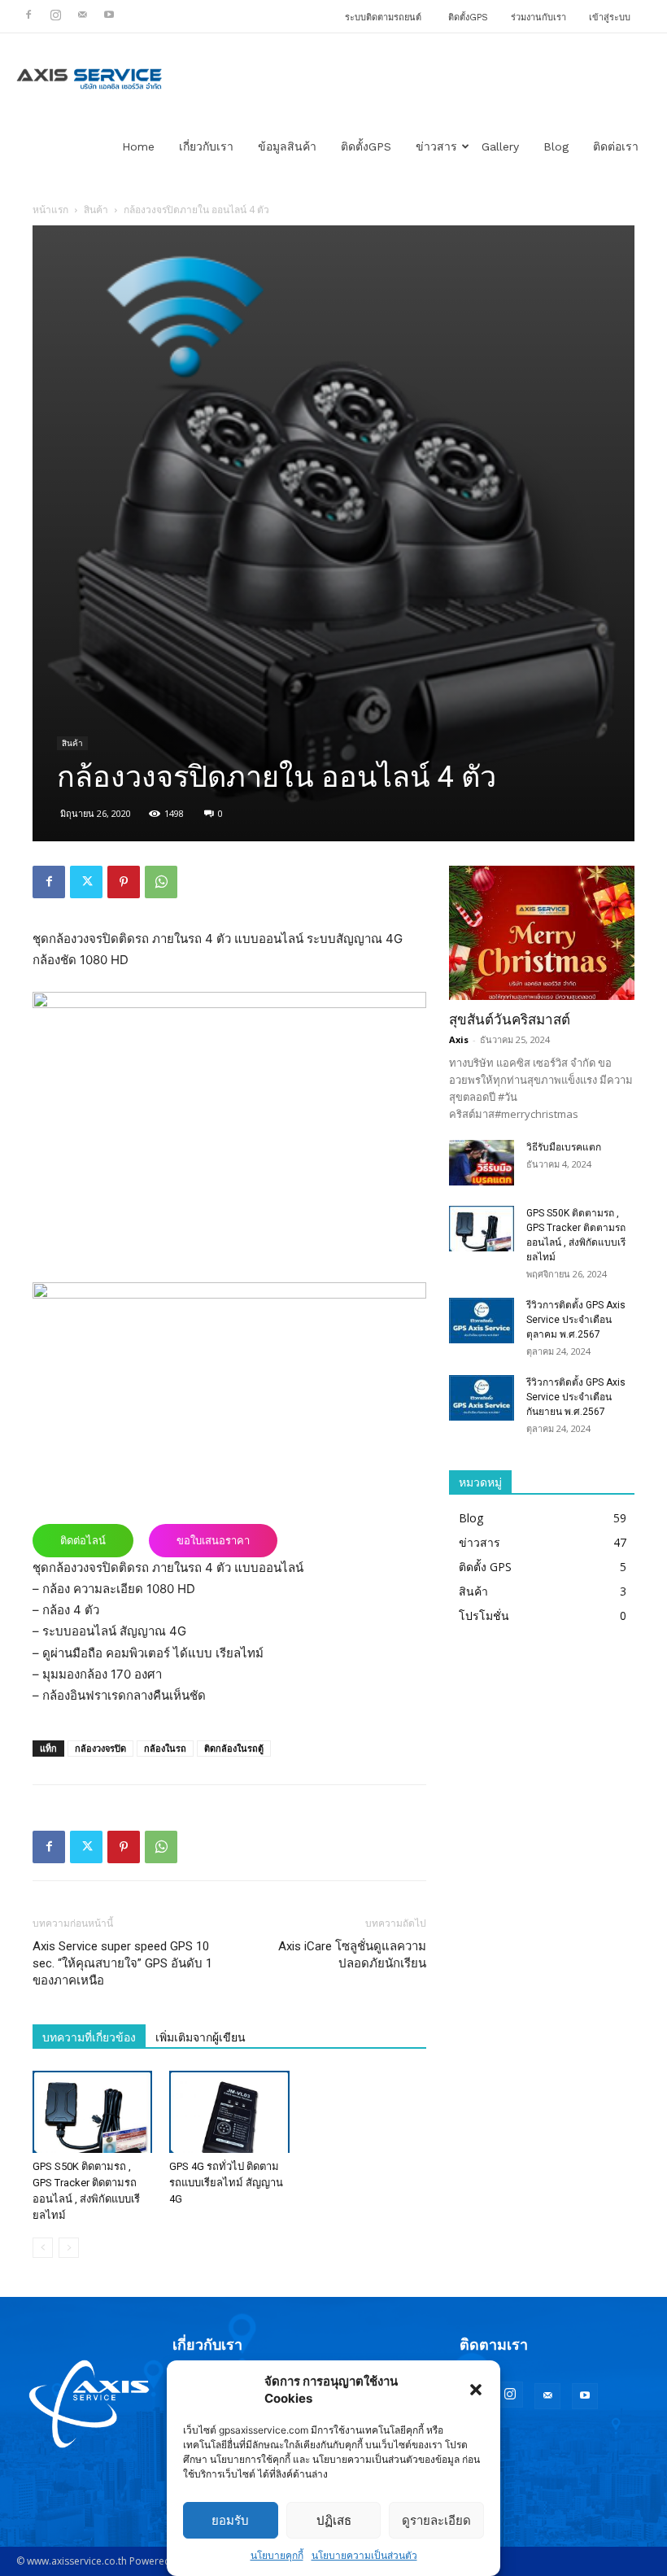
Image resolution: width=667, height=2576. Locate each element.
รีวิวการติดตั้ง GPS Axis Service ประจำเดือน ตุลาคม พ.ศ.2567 (576, 1320)
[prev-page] (43, 2248)
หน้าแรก (50, 210)
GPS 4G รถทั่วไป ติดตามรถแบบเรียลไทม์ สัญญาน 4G (226, 2183)
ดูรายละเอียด (436, 2520)
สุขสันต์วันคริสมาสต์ (510, 1019)
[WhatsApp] (161, 882)
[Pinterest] (124, 882)
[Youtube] (109, 15)
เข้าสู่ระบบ (610, 17)
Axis (459, 1039)
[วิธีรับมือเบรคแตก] (482, 1163)
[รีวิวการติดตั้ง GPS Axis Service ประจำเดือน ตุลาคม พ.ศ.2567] (482, 1321)
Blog (556, 146)
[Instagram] (55, 15)
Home (138, 146)
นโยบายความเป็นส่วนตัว (364, 2555)
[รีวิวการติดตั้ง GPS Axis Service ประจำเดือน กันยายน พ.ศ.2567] (482, 1398)
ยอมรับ (230, 2520)
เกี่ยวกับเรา (206, 146)
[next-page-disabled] (69, 2248)
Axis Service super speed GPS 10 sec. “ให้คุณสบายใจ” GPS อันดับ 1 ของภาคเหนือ (122, 1963)
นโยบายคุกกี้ (277, 2555)
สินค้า (96, 210)
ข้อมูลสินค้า (287, 146)
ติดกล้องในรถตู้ (234, 1748)
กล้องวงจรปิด (100, 1748)
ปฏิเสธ (334, 2520)
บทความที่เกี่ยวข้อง (89, 2037)
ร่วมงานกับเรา (538, 17)
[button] (476, 2390)
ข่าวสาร (436, 146)
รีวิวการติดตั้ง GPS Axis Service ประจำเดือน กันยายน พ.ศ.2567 (576, 1397)
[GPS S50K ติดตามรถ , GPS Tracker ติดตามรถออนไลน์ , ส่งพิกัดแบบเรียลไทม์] (92, 2112)
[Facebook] (28, 15)
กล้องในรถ (165, 1748)
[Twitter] (86, 882)
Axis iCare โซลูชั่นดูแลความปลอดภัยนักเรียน (352, 1955)
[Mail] (82, 15)
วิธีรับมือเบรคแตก (564, 1147)
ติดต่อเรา (616, 146)
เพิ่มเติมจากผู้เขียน (201, 2037)
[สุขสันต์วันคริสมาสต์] (542, 933)
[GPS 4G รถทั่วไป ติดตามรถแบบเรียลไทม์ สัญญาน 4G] (229, 2112)
